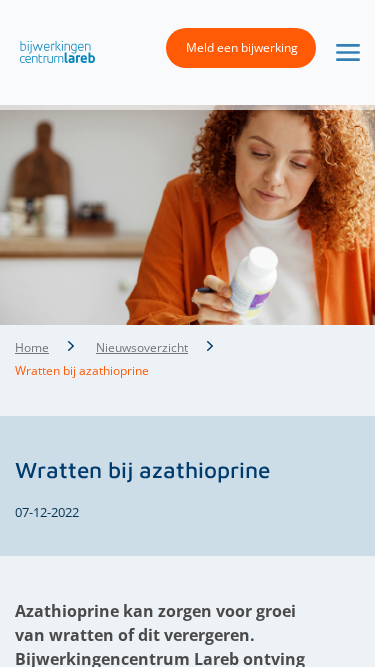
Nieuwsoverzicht (142, 347)
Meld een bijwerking (242, 47)
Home (32, 347)
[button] (52, 51)
